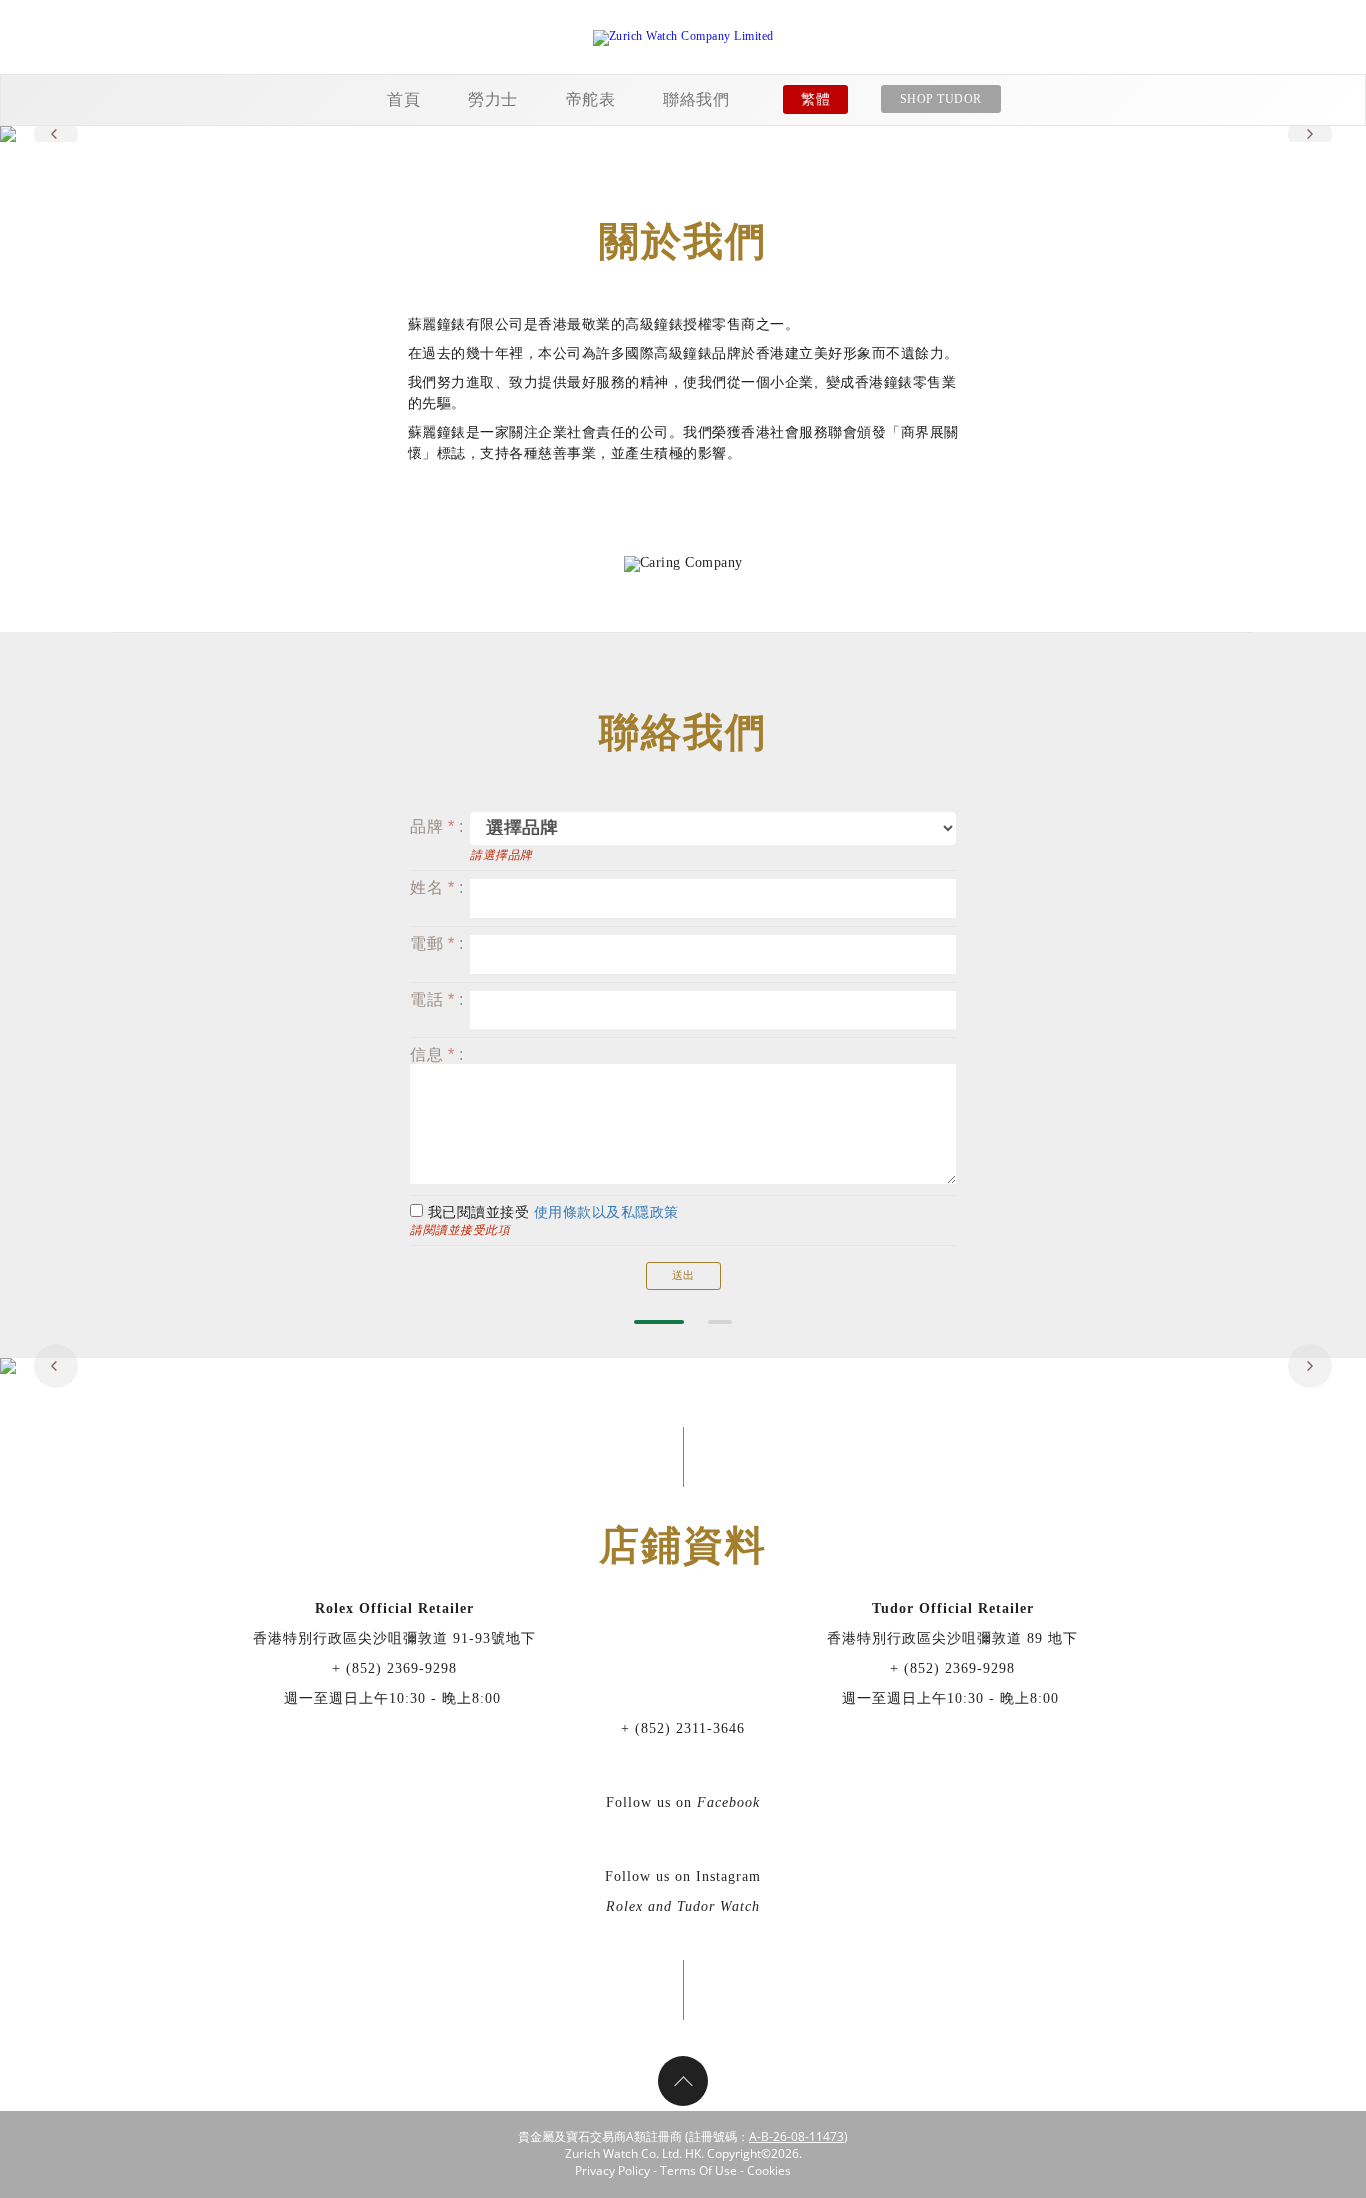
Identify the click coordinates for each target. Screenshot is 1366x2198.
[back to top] (683, 2081)
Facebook (728, 1802)
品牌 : (436, 826)
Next (1310, 134)
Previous (56, 134)
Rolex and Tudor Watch (683, 1906)
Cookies (769, 2170)
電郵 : (436, 943)
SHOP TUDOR (941, 99)
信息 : (436, 1054)
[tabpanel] (683, 134)
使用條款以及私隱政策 (606, 1212)
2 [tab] (720, 1322)
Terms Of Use (698, 2170)
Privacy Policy (612, 2170)
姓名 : (436, 887)
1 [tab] (659, 1322)
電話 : (436, 999)
